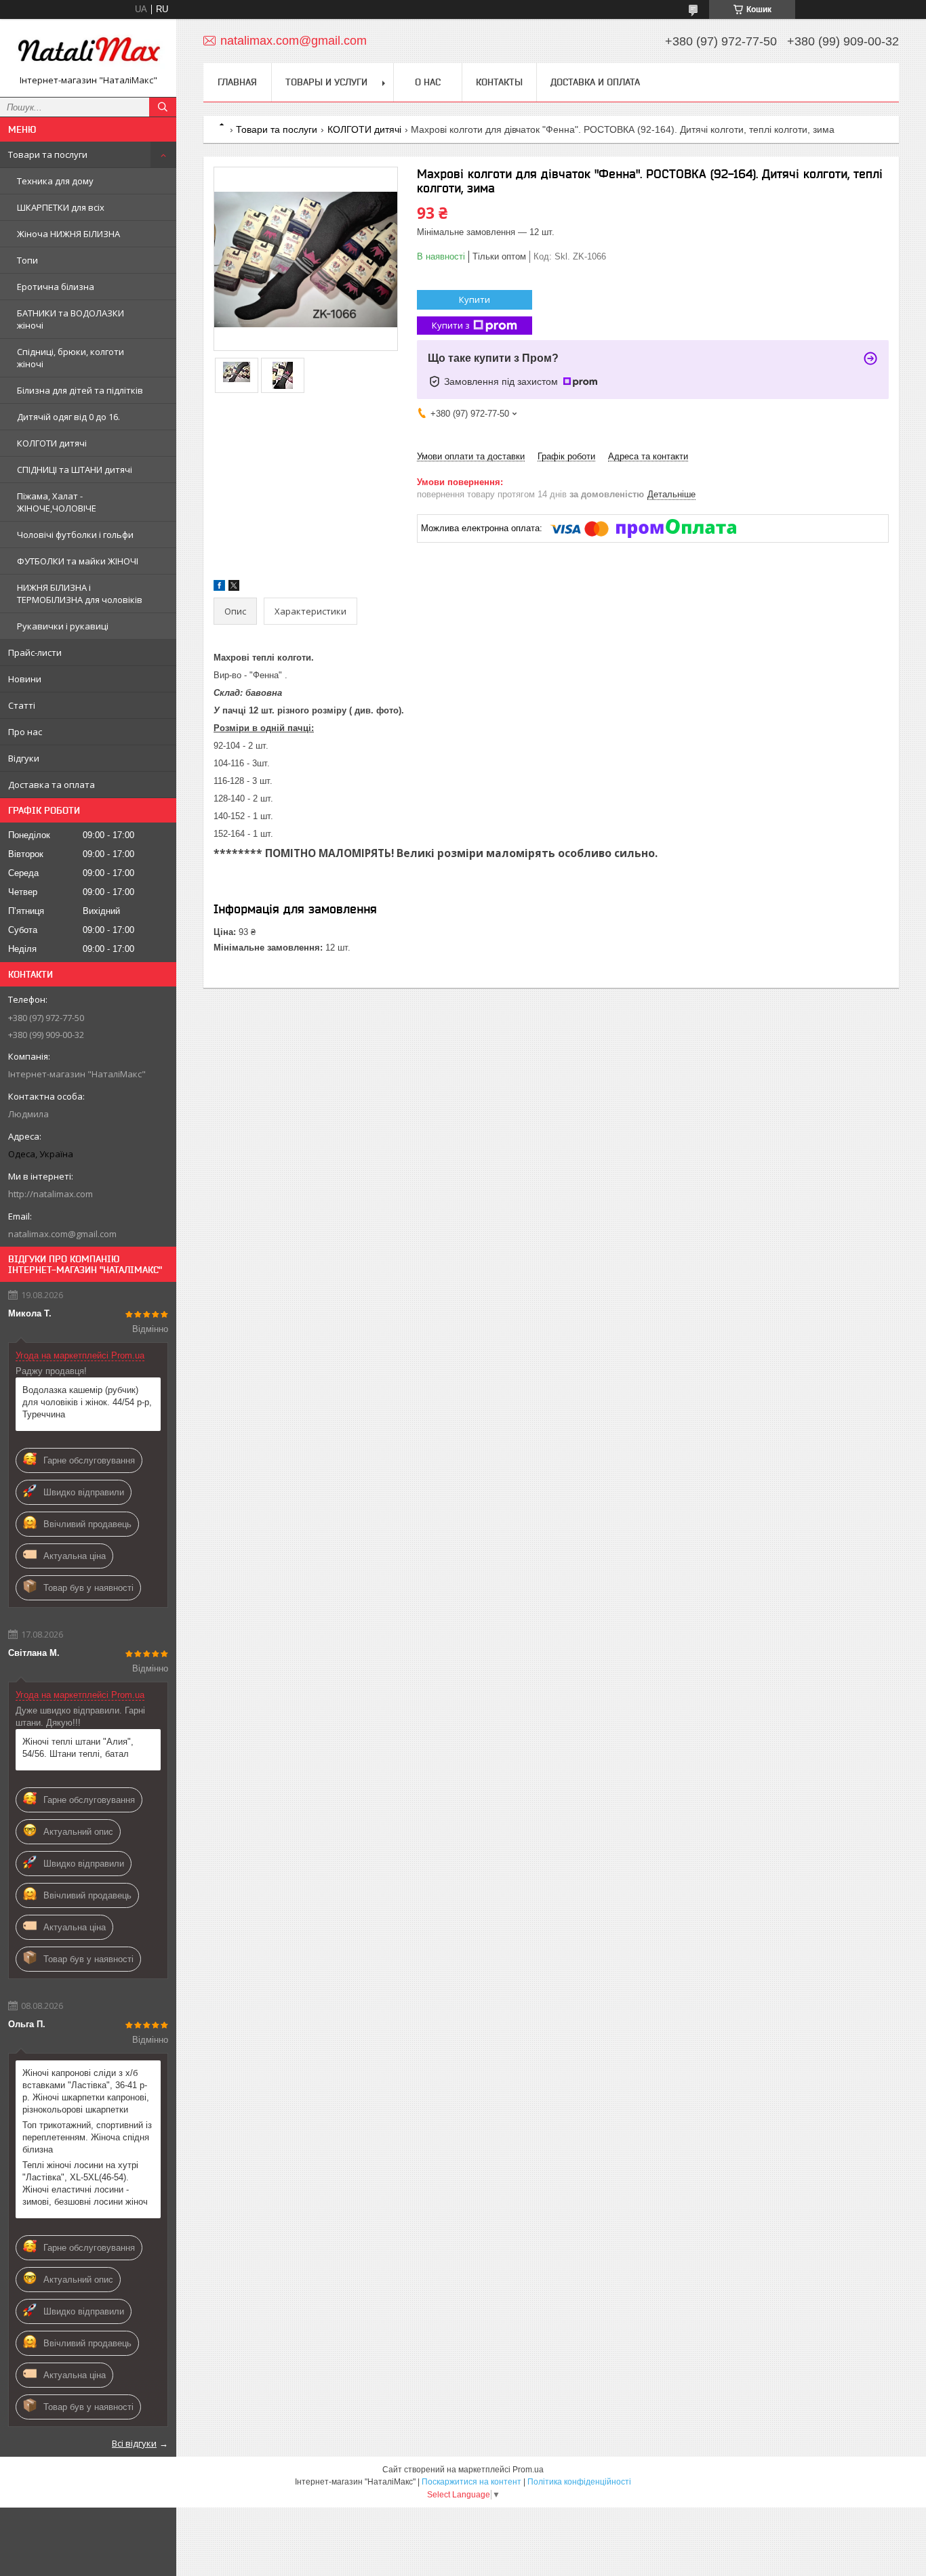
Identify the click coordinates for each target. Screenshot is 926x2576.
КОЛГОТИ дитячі (52, 443)
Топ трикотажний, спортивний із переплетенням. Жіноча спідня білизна (87, 2137)
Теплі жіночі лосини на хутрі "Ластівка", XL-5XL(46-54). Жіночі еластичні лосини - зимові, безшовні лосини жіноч (85, 2183)
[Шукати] (163, 107)
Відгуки (24, 758)
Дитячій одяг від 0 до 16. (68, 417)
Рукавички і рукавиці (63, 626)
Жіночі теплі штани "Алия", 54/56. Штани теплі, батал (78, 1748)
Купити (475, 299)
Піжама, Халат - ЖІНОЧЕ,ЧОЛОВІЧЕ (57, 502)
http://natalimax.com (51, 1194)
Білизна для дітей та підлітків (80, 390)
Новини (25, 679)
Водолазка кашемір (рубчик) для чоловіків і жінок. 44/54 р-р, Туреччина (87, 1402)
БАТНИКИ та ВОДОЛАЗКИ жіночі (71, 319)
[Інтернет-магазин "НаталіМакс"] (88, 52)
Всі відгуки (134, 2443)
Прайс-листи (35, 652)
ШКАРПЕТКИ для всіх (61, 207)
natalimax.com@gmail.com (62, 1234)
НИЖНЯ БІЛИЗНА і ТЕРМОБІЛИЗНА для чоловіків (80, 594)
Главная (237, 82)
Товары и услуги (326, 82)
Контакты (499, 82)
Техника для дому (55, 181)
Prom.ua (528, 2470)
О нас (428, 82)
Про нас (25, 732)
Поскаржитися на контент (471, 2482)
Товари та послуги (48, 154)
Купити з (451, 325)
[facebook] (219, 588)
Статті (22, 705)
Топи (27, 260)
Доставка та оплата (52, 785)
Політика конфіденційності (579, 2482)
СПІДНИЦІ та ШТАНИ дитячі (75, 470)
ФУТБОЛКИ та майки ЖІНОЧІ (78, 561)
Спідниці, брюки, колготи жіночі (71, 358)
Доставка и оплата (595, 82)
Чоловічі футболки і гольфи (75, 535)
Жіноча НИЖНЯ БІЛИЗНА (68, 234)
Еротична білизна (56, 287)
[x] (234, 588)
